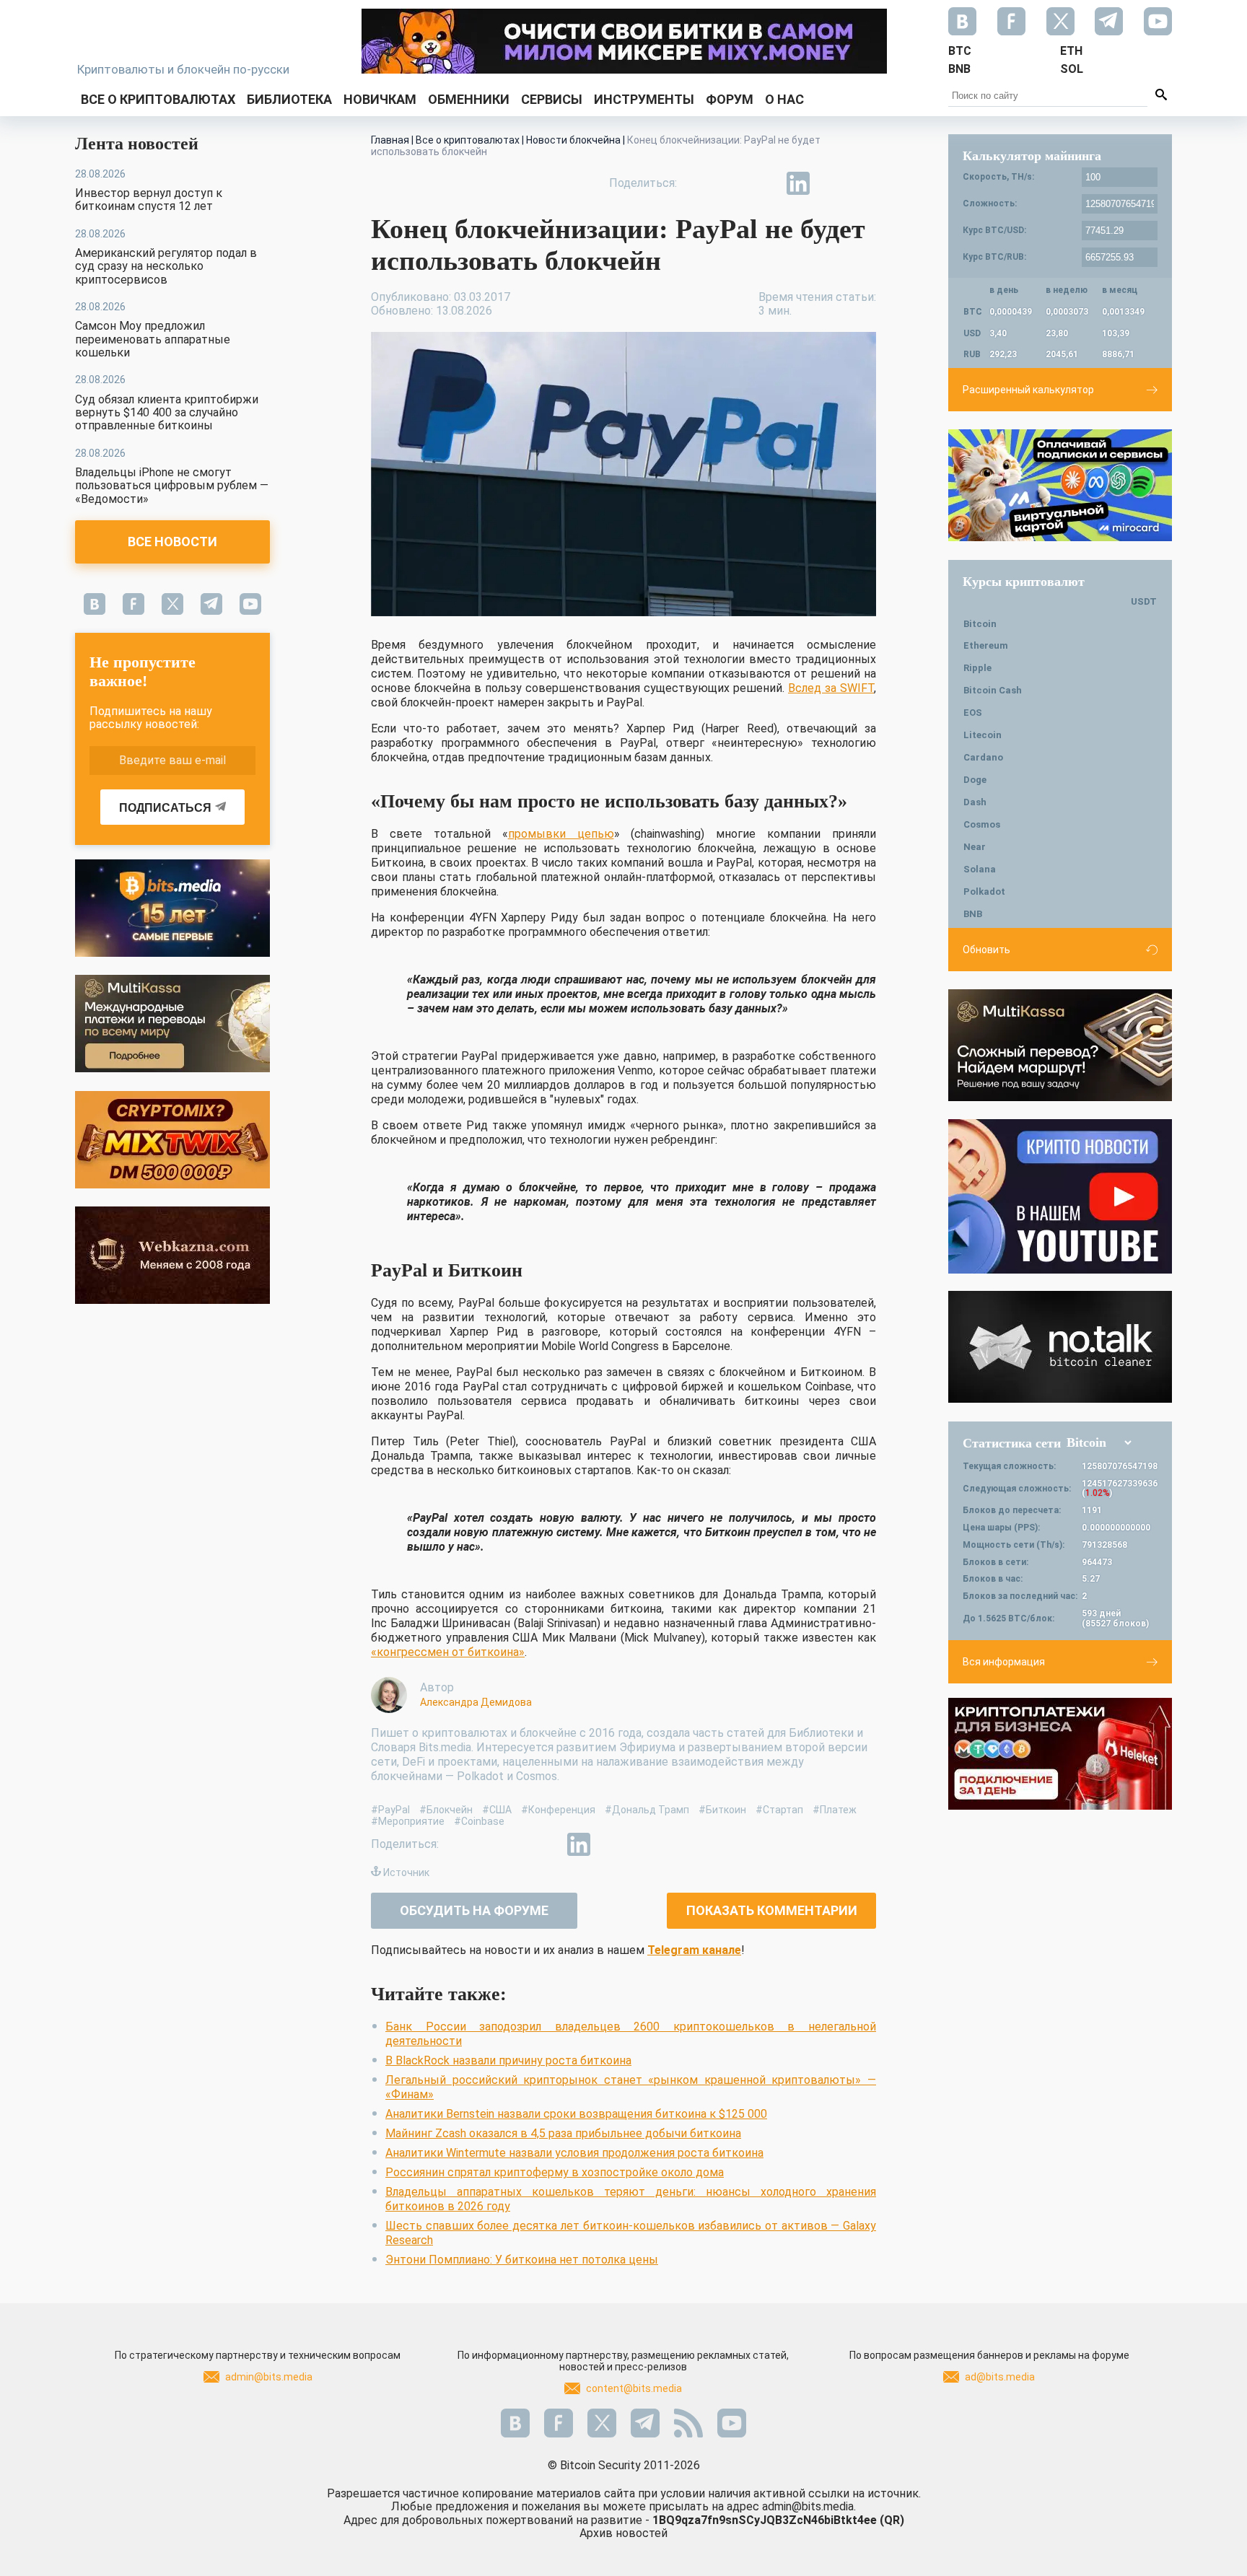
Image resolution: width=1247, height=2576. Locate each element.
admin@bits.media (269, 2377)
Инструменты (644, 99)
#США (497, 1810)
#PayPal (390, 1810)
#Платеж (835, 1810)
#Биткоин (722, 1810)
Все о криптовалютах (158, 99)
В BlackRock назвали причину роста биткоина (508, 2060)
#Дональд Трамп (647, 1810)
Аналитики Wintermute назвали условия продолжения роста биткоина (574, 2153)
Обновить (986, 950)
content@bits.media (634, 2388)
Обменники (469, 99)
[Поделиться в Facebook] (699, 183)
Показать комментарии (772, 1910)
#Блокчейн (446, 1810)
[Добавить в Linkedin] (798, 183)
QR (892, 2520)
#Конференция (558, 1810)
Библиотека (289, 99)
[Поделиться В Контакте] (831, 183)
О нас (784, 99)
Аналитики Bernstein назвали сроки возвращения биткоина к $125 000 (576, 2114)
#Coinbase (479, 1821)
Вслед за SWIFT (831, 688)
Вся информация (1004, 1662)
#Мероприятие (408, 1821)
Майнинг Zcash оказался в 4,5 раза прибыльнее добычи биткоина (563, 2133)
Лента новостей (137, 144)
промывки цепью (561, 834)
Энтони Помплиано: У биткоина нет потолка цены (522, 2260)
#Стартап (779, 1810)
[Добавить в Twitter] (732, 183)
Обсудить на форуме (474, 1910)
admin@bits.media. (809, 2506)
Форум (730, 99)
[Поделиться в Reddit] (865, 183)
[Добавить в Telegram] (765, 183)
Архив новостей (623, 2533)
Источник (406, 1872)
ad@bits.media (1000, 2377)
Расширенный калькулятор (1028, 390)
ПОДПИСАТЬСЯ (165, 808)
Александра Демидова (476, 1702)
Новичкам (380, 99)
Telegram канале (694, 1950)
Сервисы (552, 99)
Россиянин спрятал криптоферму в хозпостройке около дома (555, 2172)
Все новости (172, 542)
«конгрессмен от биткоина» (448, 1652)
